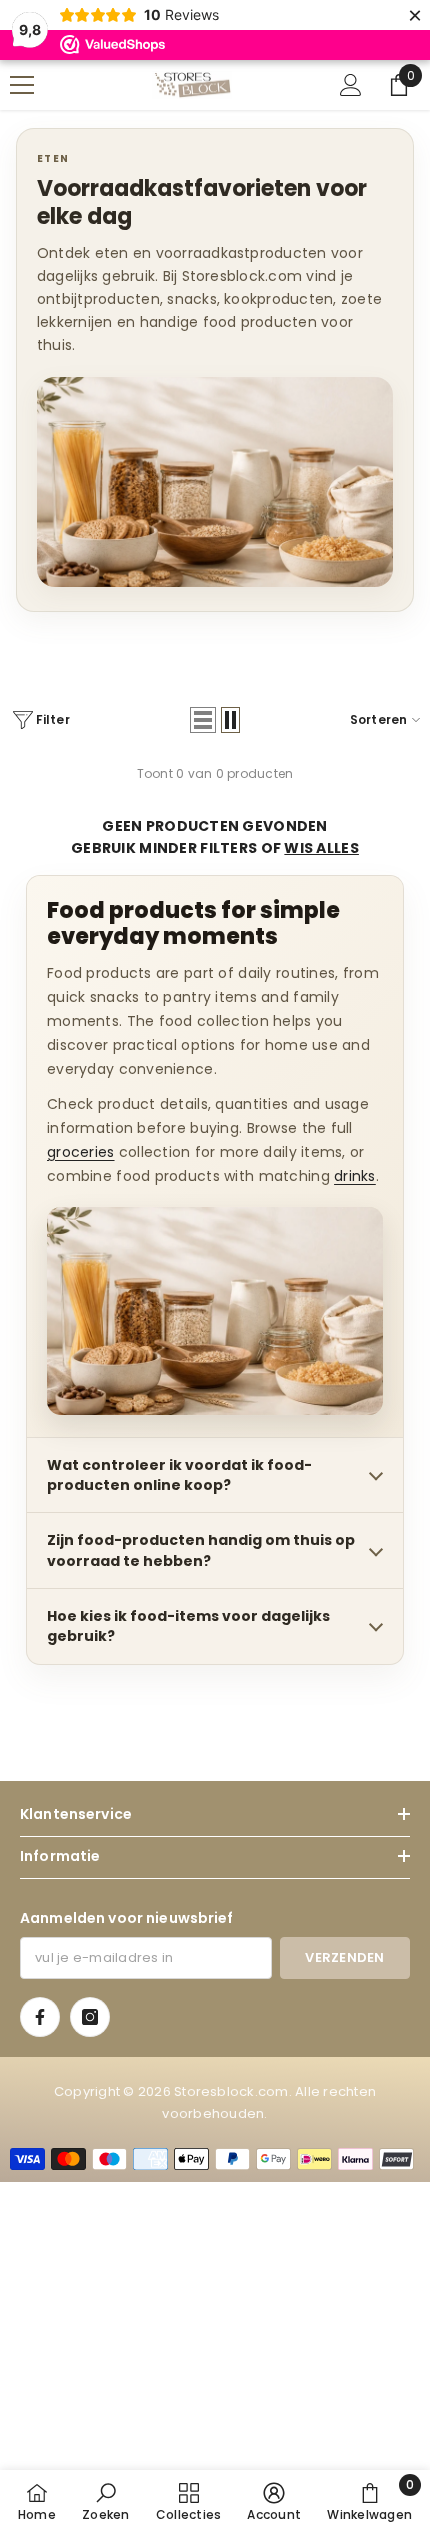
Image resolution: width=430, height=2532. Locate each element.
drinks (355, 1176)
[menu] (22, 85)
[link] (105, 2501)
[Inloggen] (351, 85)
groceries (81, 1152)
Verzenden (344, 1957)
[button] (203, 720)
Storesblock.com (231, 2091)
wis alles (321, 848)
